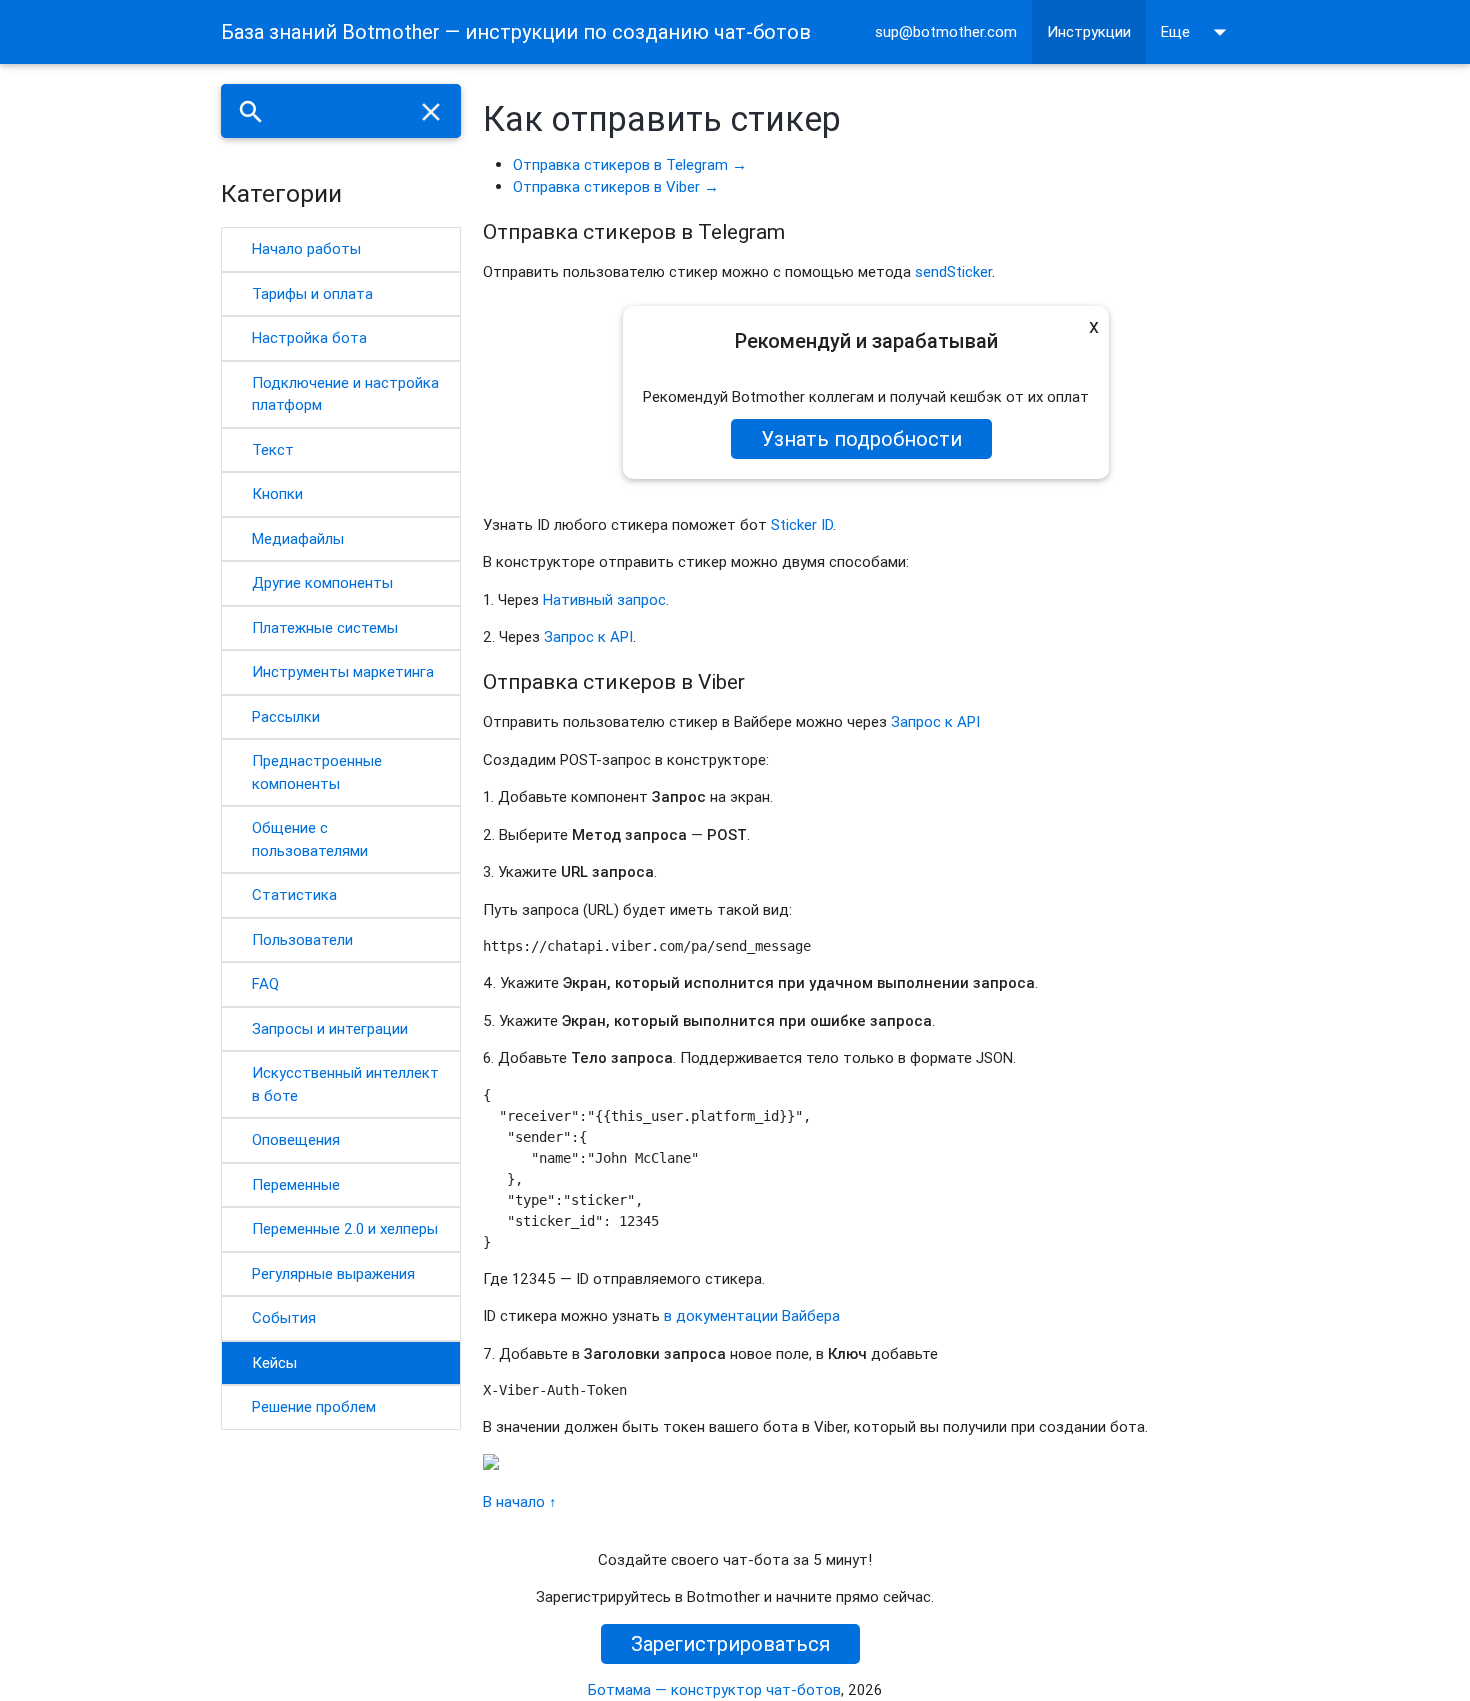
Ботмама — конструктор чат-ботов (714, 1689)
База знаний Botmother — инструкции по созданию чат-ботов (516, 31)
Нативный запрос (604, 599)
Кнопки (277, 493)
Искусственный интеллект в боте (345, 1084)
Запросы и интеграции (330, 1028)
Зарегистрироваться (730, 1643)
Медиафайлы (298, 538)
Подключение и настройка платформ (345, 394)
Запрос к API (588, 636)
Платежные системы (325, 627)
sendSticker (953, 271)
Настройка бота (309, 337)
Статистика (294, 894)
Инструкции (1089, 31)
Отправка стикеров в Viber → (616, 186)
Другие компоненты (322, 582)
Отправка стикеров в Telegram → (630, 164)
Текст (273, 449)
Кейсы (274, 1362)
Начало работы (306, 248)
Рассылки (286, 716)
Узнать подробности (861, 438)
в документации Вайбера (752, 1315)
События (284, 1317)
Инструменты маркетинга (343, 671)
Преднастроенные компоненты (317, 772)
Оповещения (296, 1139)
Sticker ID (802, 524)
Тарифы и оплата (312, 293)
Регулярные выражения (333, 1273)
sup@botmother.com (946, 31)
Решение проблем (314, 1406)
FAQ (265, 983)
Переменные (296, 1184)
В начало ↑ (520, 1501)
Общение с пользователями (310, 839)
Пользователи (302, 939)
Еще (1198, 32)
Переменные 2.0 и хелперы (345, 1228)
